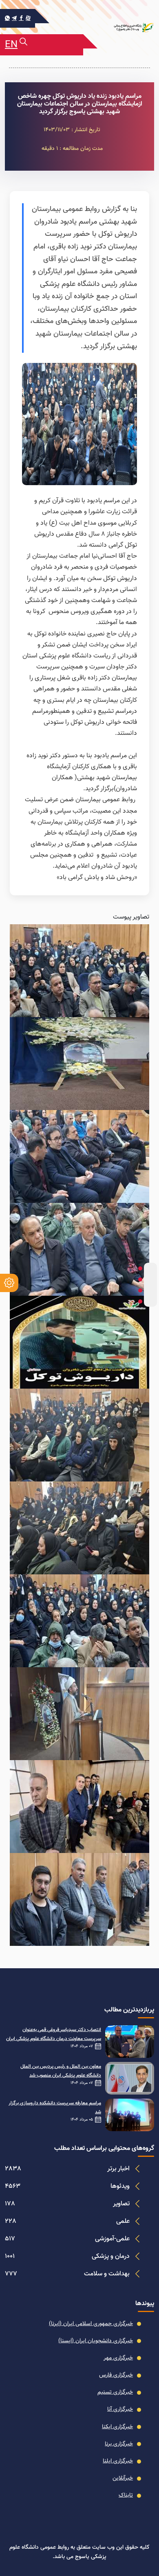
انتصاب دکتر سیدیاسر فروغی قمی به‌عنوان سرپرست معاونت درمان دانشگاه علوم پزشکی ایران (54, 2034)
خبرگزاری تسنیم (115, 2392)
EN (11, 45)
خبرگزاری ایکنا (117, 2427)
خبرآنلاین (123, 2478)
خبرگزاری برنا (119, 2444)
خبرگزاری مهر (118, 2358)
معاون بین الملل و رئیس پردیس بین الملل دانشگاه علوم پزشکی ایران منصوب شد (61, 2071)
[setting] (9, 1283)
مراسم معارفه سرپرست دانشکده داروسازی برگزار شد (55, 2108)
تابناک (126, 2495)
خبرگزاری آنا (120, 2409)
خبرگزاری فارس (116, 2375)
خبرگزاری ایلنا (118, 2461)
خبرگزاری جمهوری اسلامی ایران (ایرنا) (91, 2324)
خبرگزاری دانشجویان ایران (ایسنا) (96, 2341)
